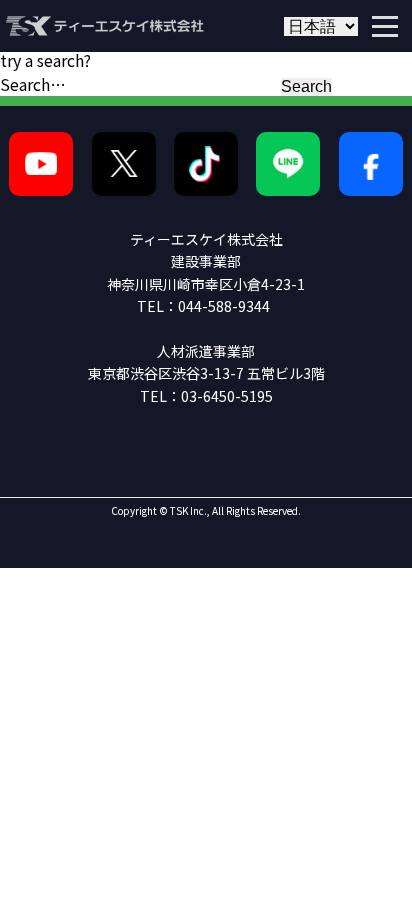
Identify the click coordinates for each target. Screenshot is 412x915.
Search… (33, 84)
